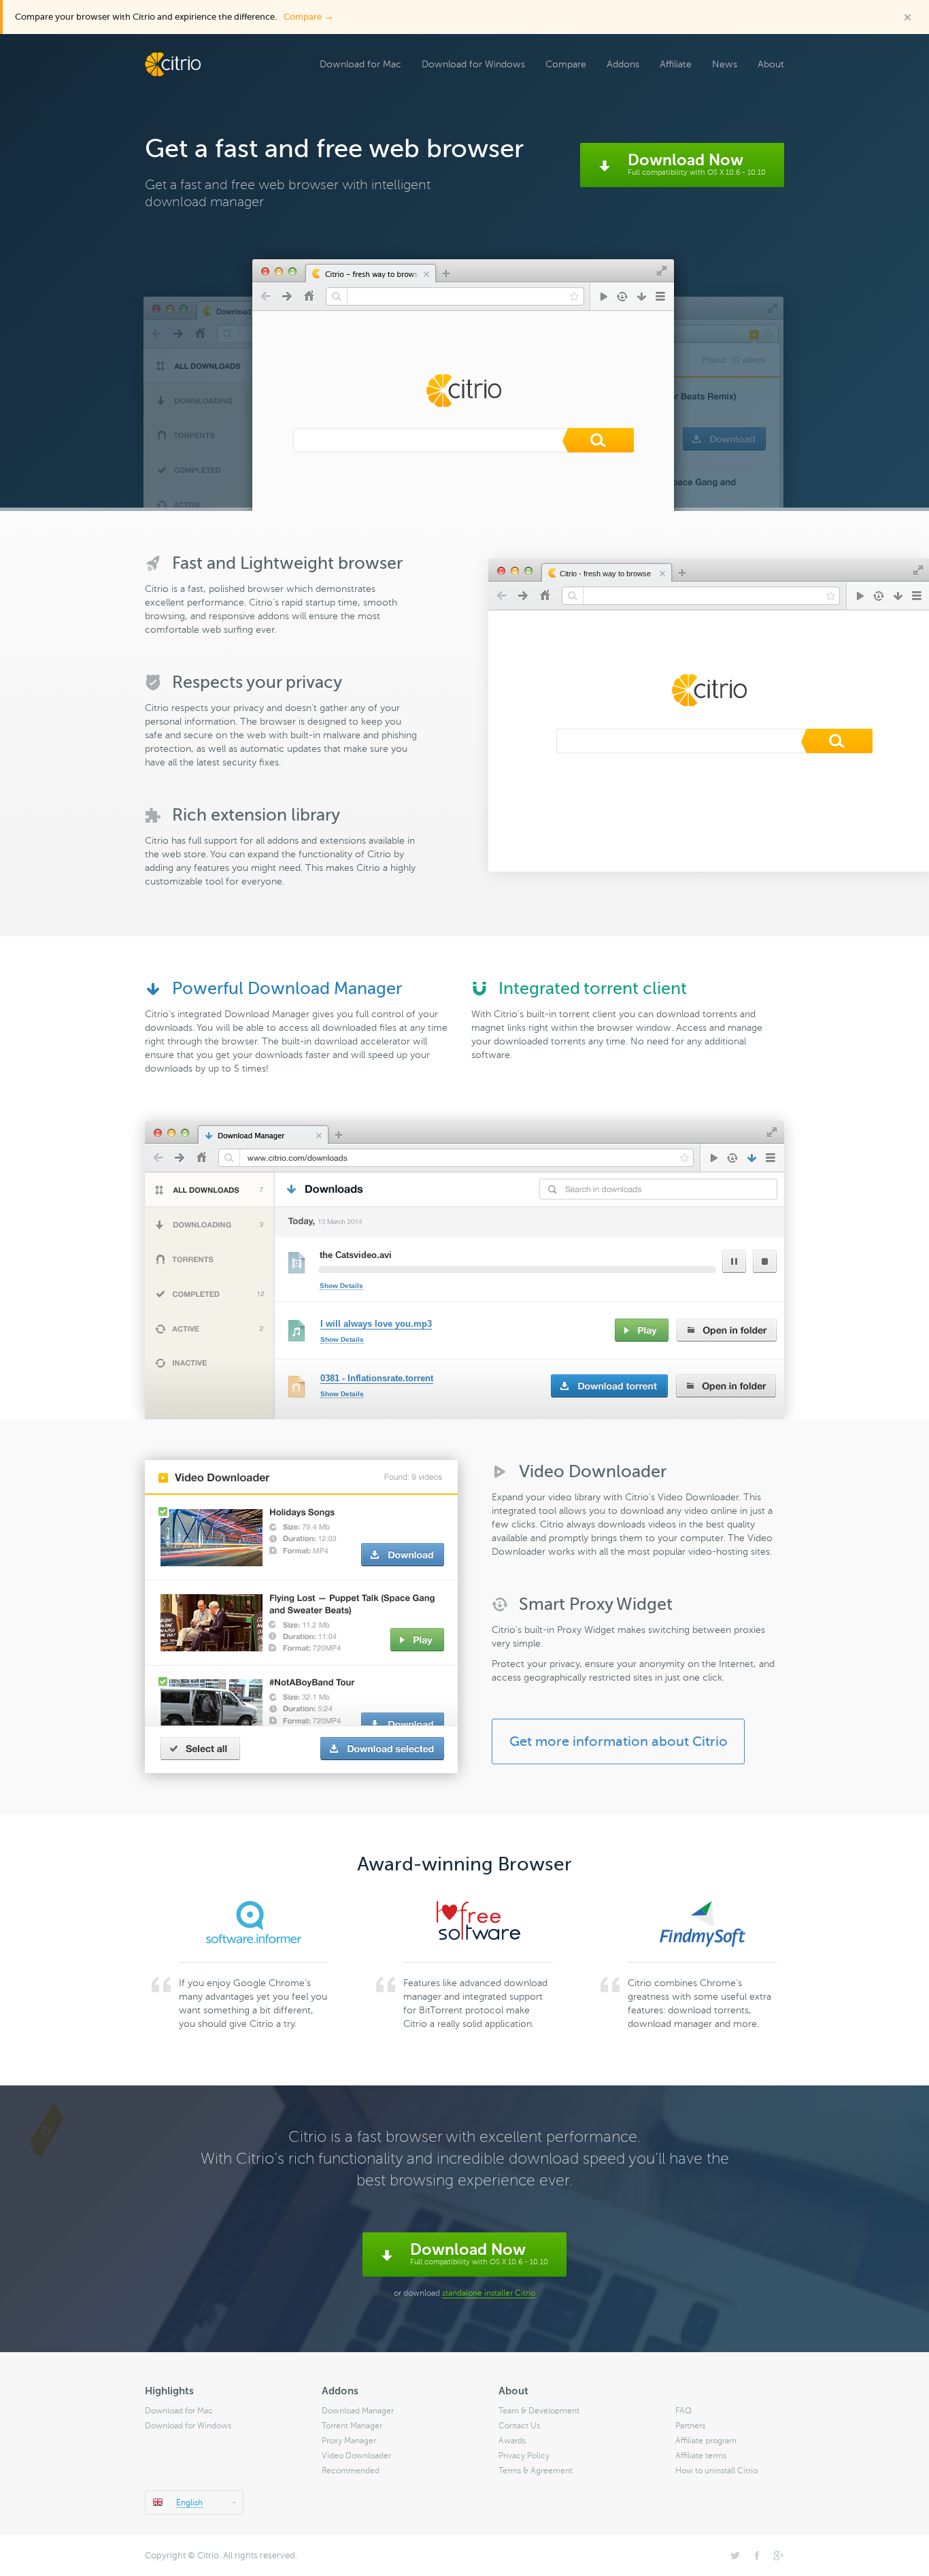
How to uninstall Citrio (716, 2471)
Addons (623, 64)
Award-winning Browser (464, 1864)
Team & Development (539, 2411)
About (771, 64)
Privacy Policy (524, 2456)
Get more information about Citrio (619, 1741)
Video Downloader (356, 2456)
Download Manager (358, 2411)
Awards (512, 2441)
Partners (690, 2426)
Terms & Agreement (536, 2471)
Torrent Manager (352, 2426)
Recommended (351, 2471)
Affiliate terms (701, 2456)
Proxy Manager (349, 2441)
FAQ (683, 2411)
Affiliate (676, 64)
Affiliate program (706, 2441)
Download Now (697, 164)
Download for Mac (360, 64)
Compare (309, 17)
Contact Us (519, 2426)
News (725, 64)
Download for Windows (473, 64)
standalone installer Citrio (489, 2293)
